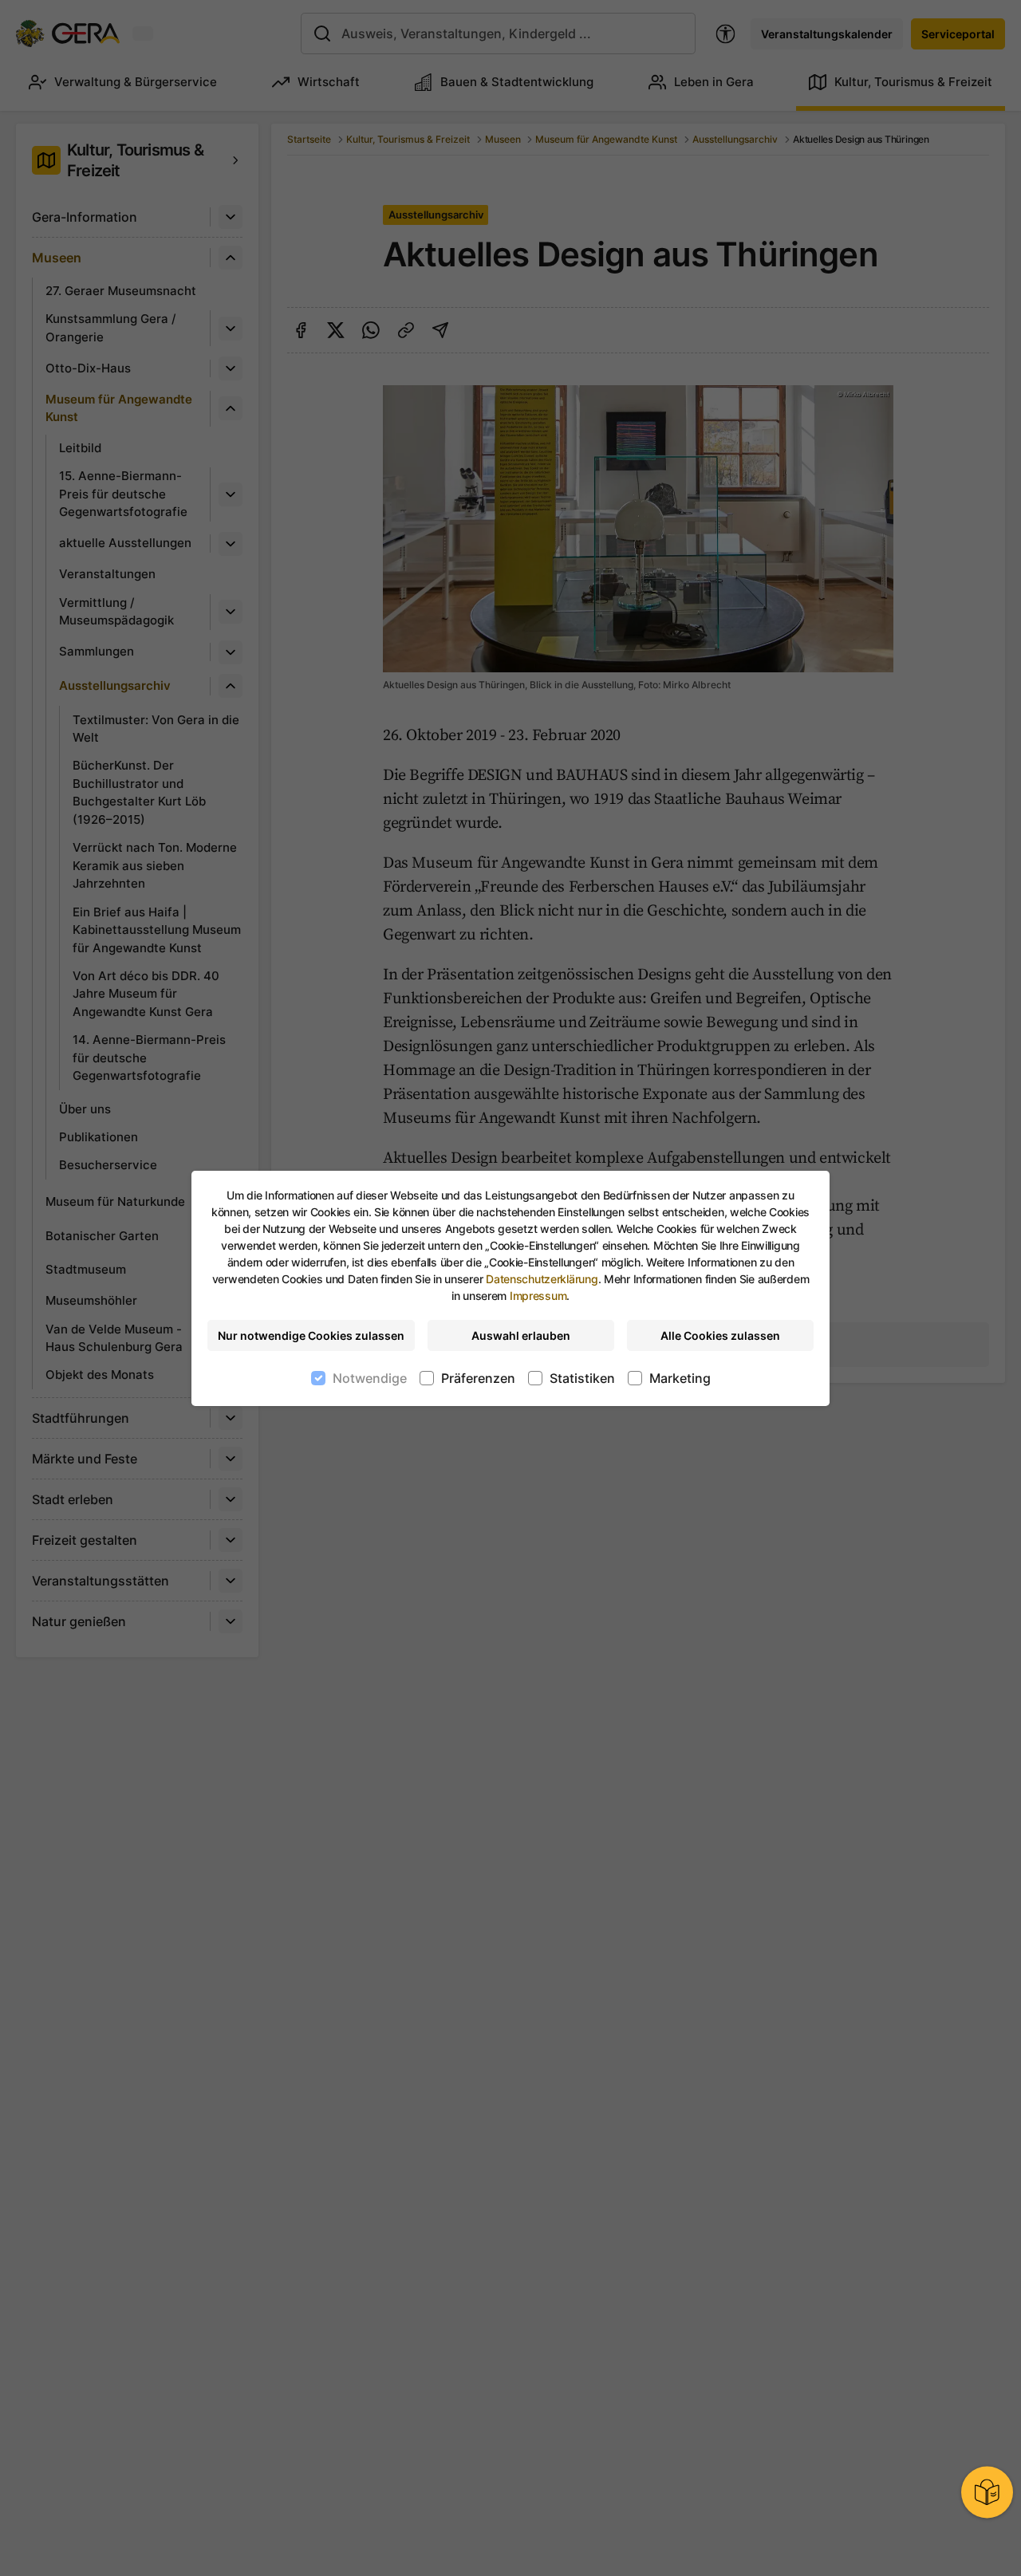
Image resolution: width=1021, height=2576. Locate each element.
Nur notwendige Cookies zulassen (311, 1335)
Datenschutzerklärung (542, 1279)
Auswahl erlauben (521, 1335)
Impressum (538, 1296)
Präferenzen (478, 1378)
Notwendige (370, 1378)
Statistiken (582, 1378)
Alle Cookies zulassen (720, 1335)
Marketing (680, 1378)
